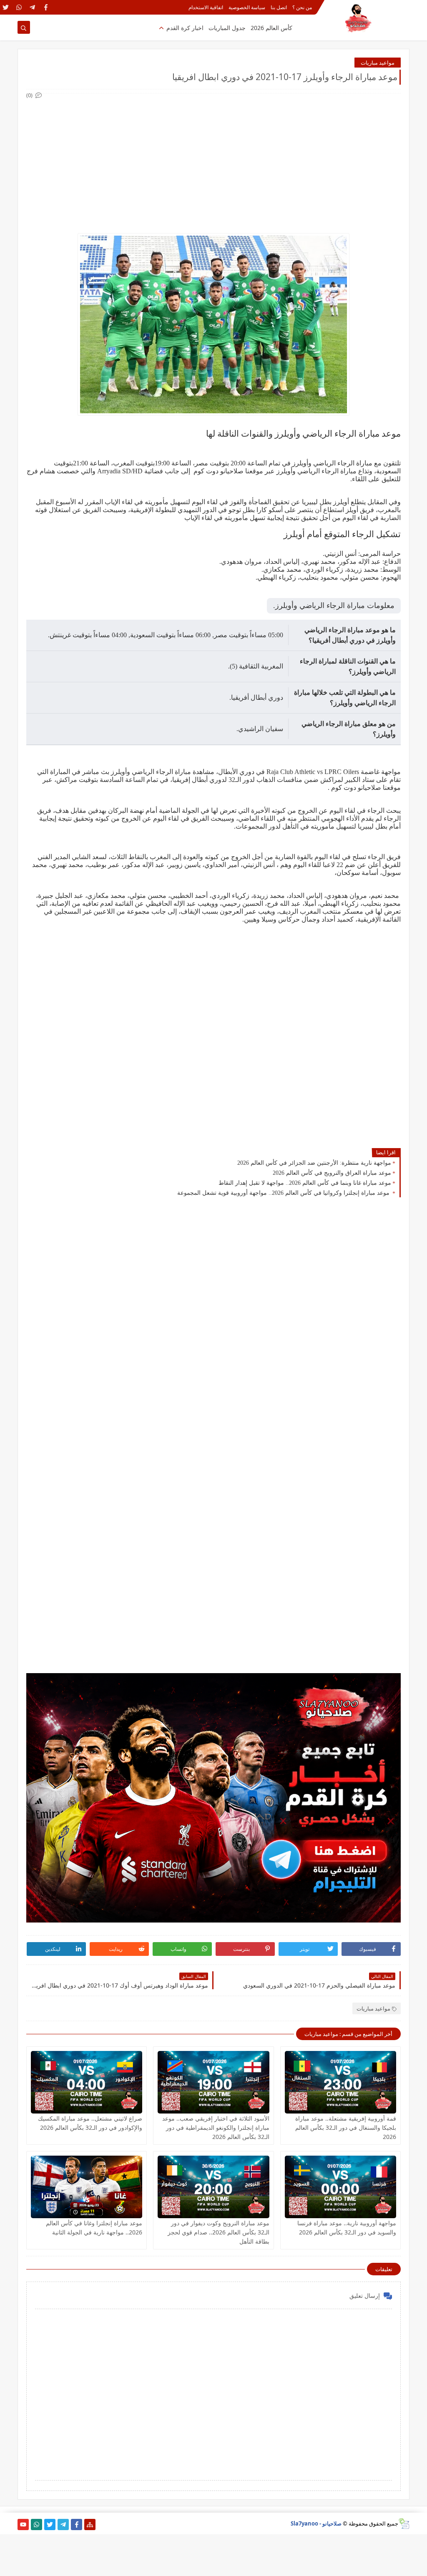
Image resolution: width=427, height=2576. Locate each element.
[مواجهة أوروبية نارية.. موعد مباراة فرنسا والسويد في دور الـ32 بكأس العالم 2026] (340, 2187)
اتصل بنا (279, 7)
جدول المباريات (227, 28)
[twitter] (6, 7)
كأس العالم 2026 (271, 28)
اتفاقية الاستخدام (206, 7)
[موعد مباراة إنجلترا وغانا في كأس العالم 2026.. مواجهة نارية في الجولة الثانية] (87, 2187)
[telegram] (32, 7)
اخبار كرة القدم (185, 28)
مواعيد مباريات (378, 63)
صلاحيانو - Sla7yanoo (316, 2523)
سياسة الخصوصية (247, 7)
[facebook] (46, 7)
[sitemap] (90, 2524)
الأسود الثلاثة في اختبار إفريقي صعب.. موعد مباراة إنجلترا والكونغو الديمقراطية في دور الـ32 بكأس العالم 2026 (216, 2127)
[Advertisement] (213, 158)
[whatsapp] (19, 7)
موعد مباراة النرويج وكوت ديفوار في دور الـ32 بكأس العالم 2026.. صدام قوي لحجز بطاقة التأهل (219, 2232)
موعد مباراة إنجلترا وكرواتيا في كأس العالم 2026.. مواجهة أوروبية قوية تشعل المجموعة (284, 1193)
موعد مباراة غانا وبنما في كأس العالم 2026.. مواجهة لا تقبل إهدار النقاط (305, 1183)
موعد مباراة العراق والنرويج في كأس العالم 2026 (332, 1173)
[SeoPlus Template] (404, 2524)
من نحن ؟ (302, 7)
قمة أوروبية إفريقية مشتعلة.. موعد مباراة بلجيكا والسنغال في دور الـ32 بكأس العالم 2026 (346, 2127)
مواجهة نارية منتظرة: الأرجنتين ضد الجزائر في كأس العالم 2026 (314, 1163)
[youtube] (23, 2524)
